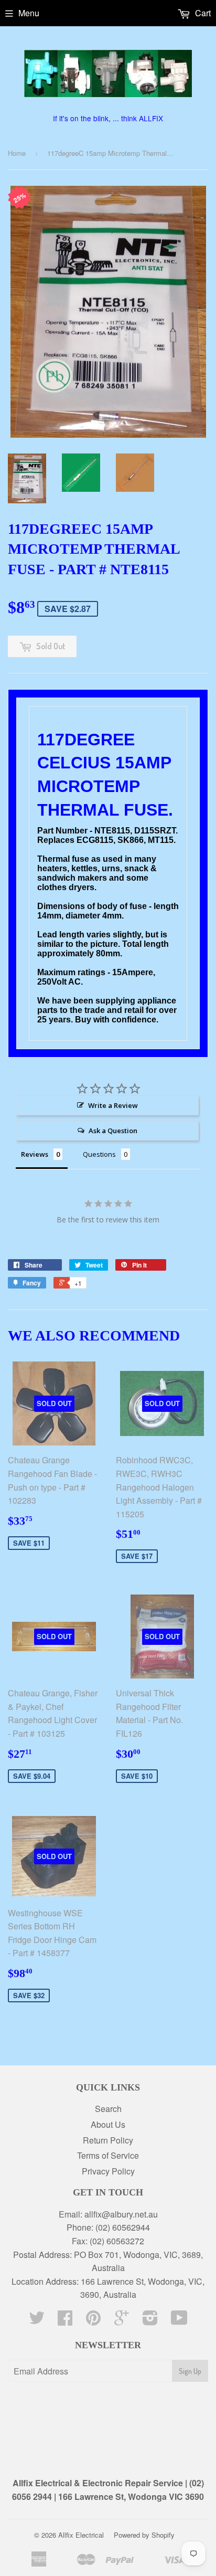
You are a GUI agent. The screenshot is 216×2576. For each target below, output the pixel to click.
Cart (202, 13)
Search (108, 2109)
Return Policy (108, 2140)
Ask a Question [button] (113, 1131)
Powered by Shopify (144, 2535)
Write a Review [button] (113, 1105)
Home (17, 153)
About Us (108, 2124)
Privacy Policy (108, 2171)
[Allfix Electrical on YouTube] (179, 2321)
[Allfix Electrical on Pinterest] (93, 2321)
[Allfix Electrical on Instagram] (150, 2321)
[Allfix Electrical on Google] (122, 2321)
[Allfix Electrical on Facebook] (65, 2321)
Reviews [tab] (35, 1154)
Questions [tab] (99, 1154)
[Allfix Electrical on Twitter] (37, 2321)
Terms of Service (108, 2155)
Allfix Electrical (81, 2535)
